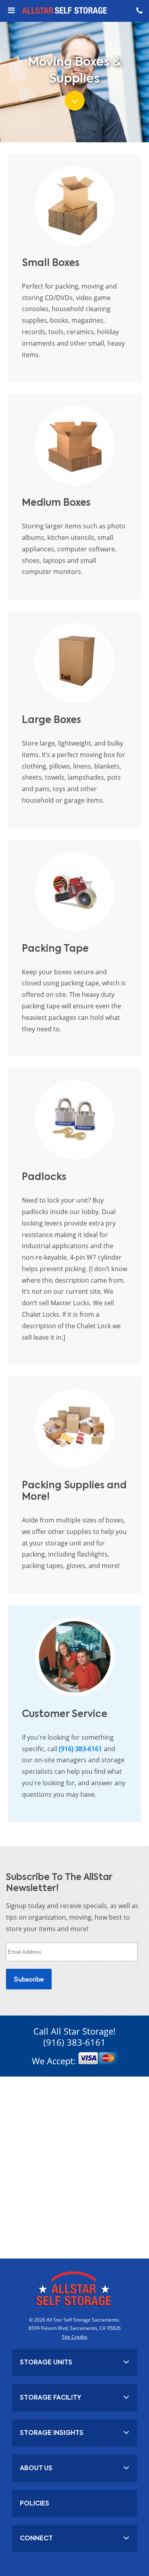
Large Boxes (51, 720)
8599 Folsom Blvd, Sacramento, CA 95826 (75, 2328)
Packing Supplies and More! (74, 1491)
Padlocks (44, 1177)
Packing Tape (55, 948)
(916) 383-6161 (80, 1749)
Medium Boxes (56, 502)
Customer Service (65, 1714)
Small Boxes (51, 263)
